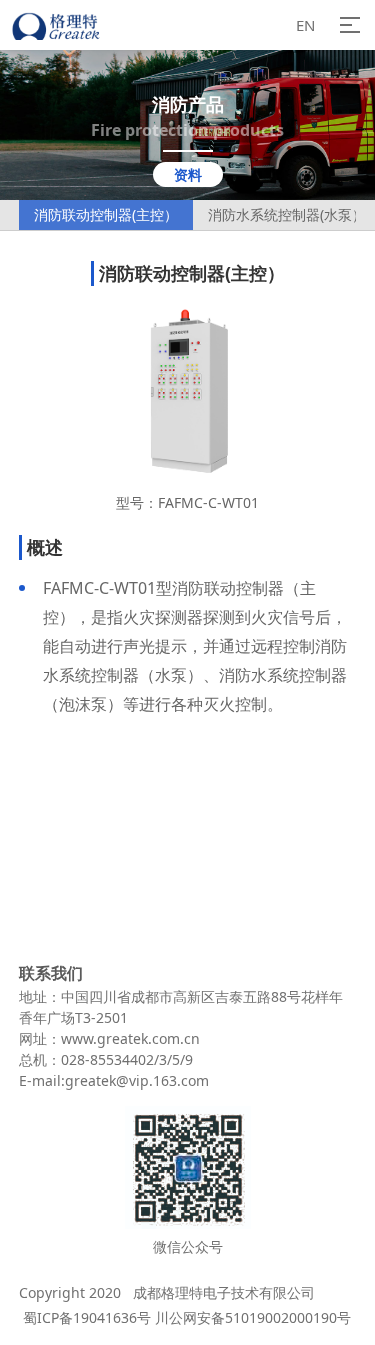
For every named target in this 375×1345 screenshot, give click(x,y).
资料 (188, 174)
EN (305, 25)
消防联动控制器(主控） (106, 214)
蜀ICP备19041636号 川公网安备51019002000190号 (185, 1317)
